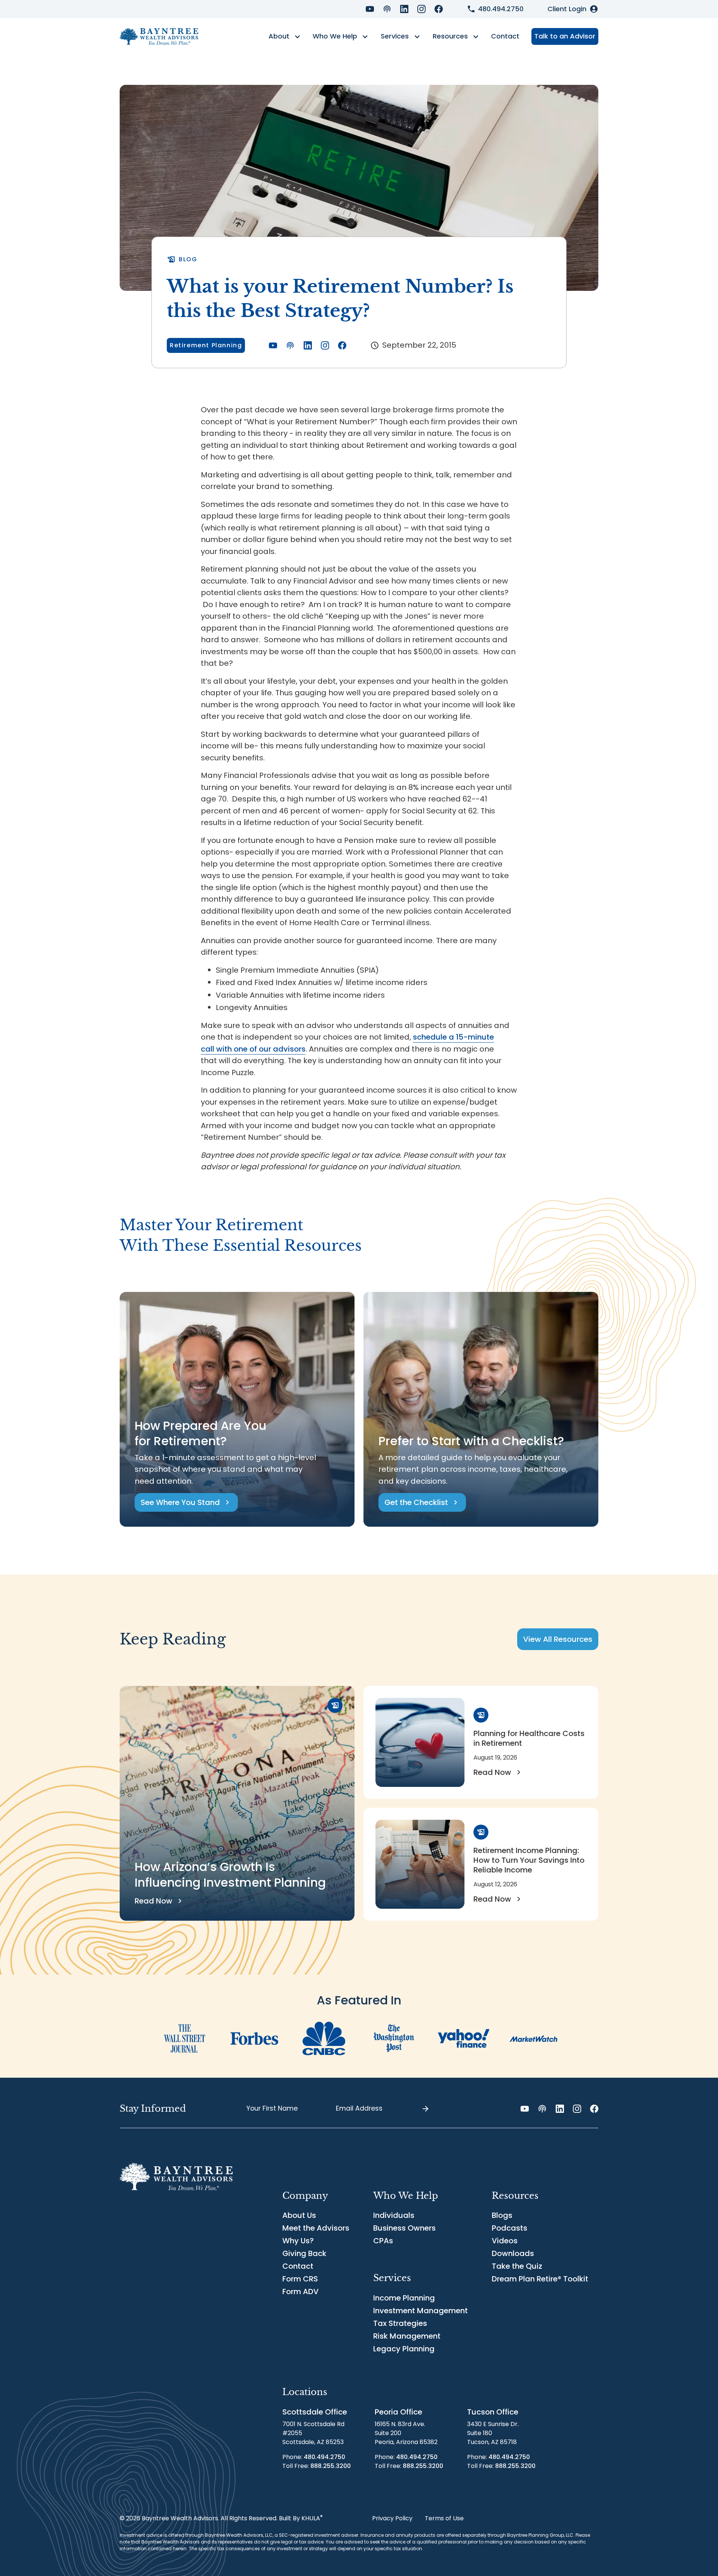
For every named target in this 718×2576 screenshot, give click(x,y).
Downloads (513, 2253)
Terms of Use (444, 2518)
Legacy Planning (404, 2349)
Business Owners (404, 2228)
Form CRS (300, 2279)
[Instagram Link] (421, 9)
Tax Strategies (400, 2323)
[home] (159, 36)
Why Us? (298, 2241)
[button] (284, 37)
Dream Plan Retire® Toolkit (540, 2279)
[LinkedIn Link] (404, 9)
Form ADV (300, 2292)
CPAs (383, 2241)
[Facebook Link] (439, 9)
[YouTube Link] (370, 9)
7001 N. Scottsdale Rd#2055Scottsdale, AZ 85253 (313, 2433)
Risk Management (407, 2336)
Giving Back (304, 2253)
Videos (505, 2241)
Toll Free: (317, 2466)
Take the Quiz (517, 2266)
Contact (505, 36)
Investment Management (421, 2311)
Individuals (394, 2215)
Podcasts (510, 2228)
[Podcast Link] (387, 9)
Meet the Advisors (316, 2228)
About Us (299, 2215)
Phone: (314, 2457)
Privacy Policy (392, 2518)
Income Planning (404, 2298)
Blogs (502, 2215)
